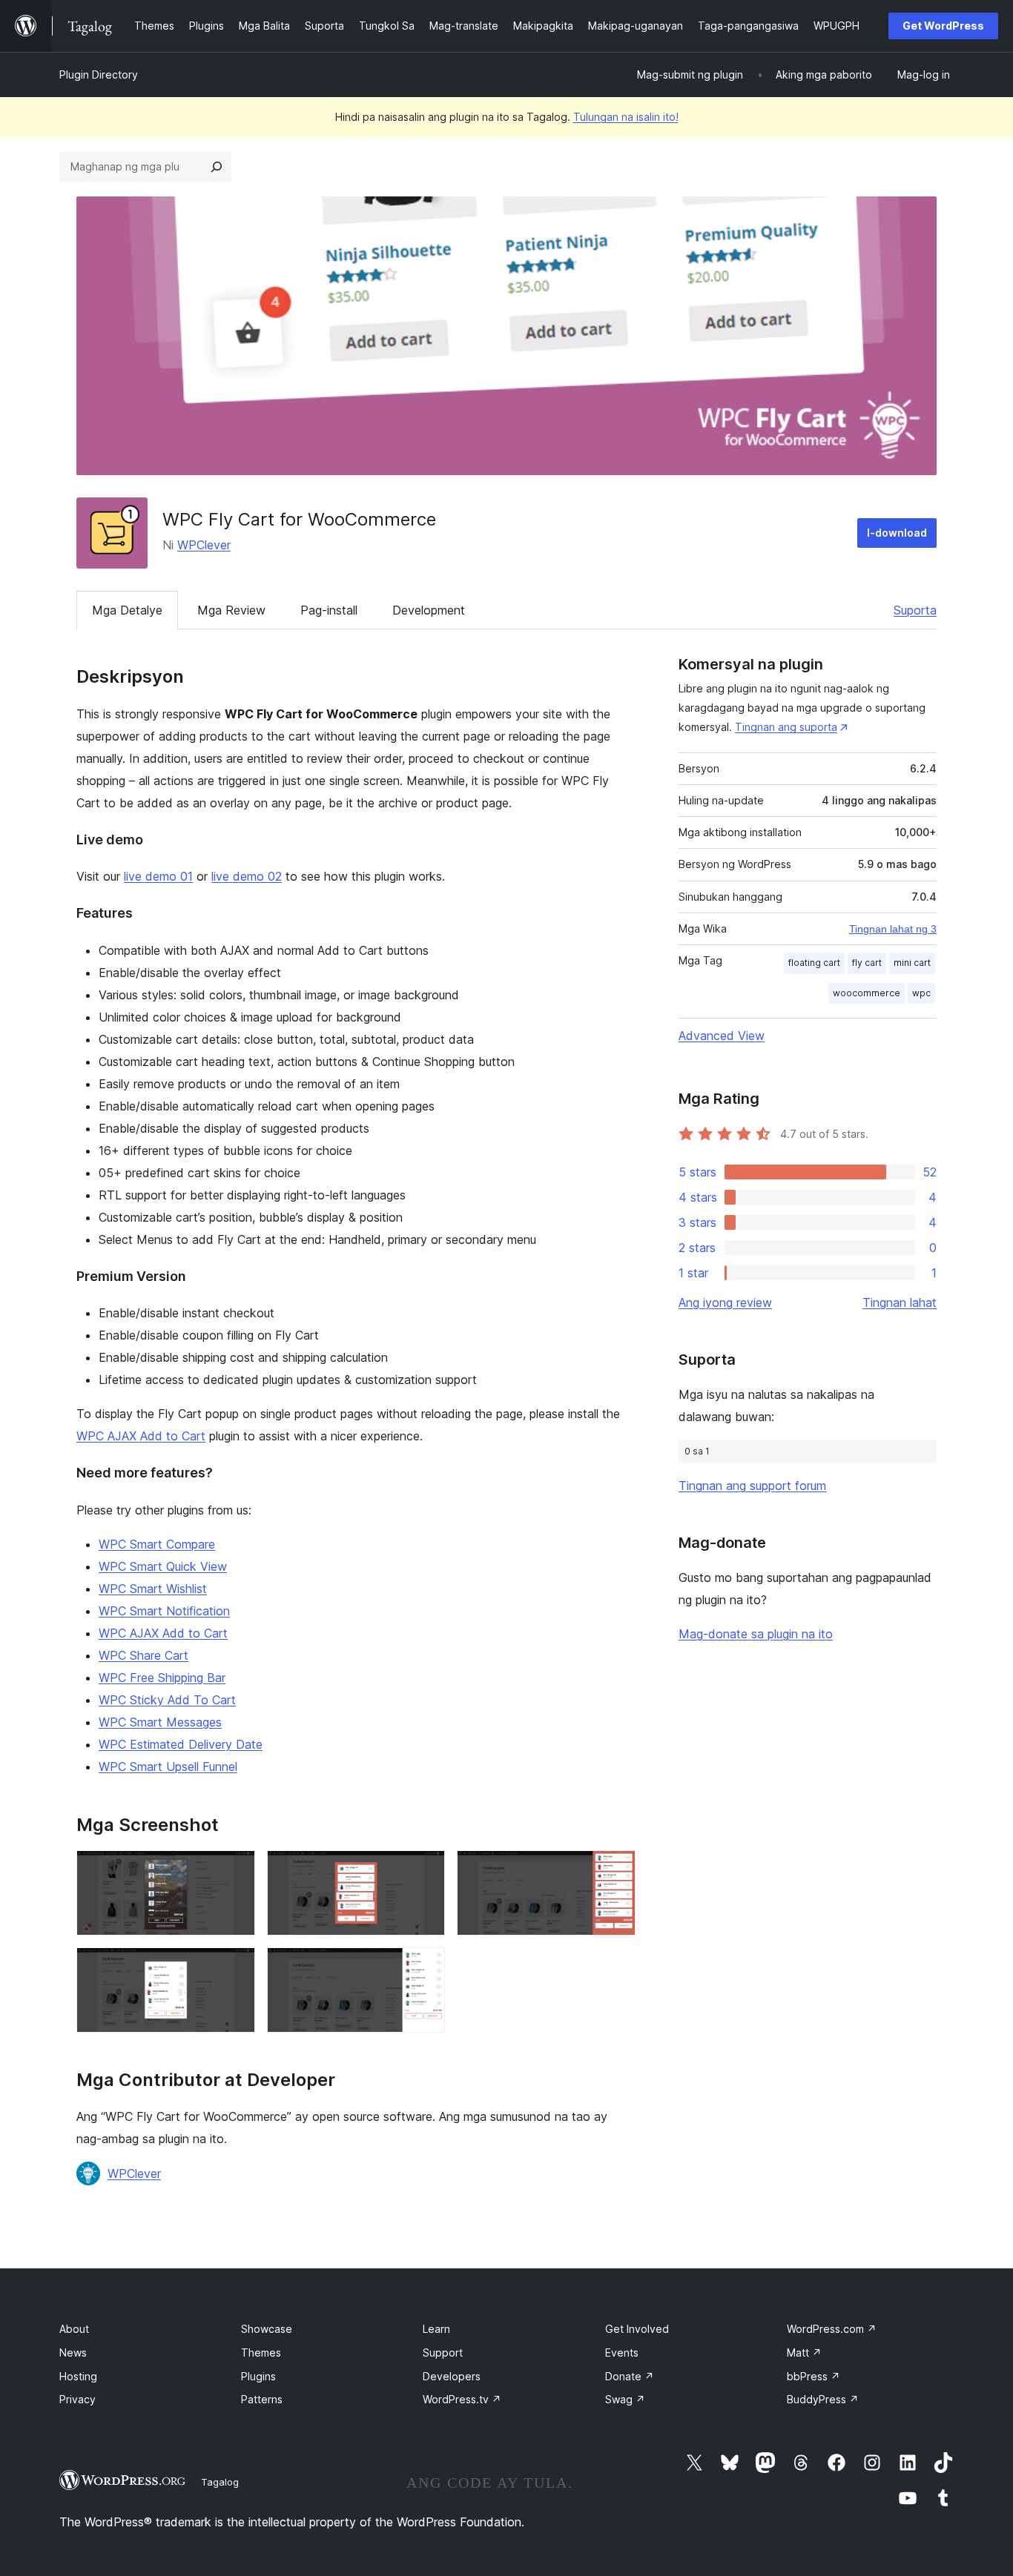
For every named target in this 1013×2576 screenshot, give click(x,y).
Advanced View (722, 1036)
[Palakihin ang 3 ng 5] (616, 1870)
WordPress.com (832, 2329)
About (74, 2329)
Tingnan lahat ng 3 (893, 929)
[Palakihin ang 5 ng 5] (425, 1967)
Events (622, 2352)
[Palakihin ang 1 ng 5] (235, 1870)
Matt (804, 2352)
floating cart (814, 963)
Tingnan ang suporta (786, 727)
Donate (630, 2376)
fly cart (867, 963)
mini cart (912, 963)
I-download (897, 533)
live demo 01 (158, 876)
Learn (436, 2329)
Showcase (267, 2329)
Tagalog (220, 2482)
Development (429, 610)
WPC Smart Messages (160, 1722)
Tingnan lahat (900, 1302)
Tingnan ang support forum (752, 1486)
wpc (921, 993)
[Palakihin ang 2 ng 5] (425, 1870)
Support (443, 2352)
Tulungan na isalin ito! (626, 117)
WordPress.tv (462, 2399)
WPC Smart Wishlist (153, 1589)
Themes (261, 2352)
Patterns (262, 2399)
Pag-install (329, 610)
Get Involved (637, 2329)
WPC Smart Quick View (163, 1566)
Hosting (78, 2376)
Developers (452, 2376)
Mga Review (231, 610)
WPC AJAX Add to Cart (141, 1436)
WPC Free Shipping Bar (162, 1678)
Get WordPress (943, 26)
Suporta (915, 610)
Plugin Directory (99, 75)
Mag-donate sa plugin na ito (756, 1634)
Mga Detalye (127, 610)
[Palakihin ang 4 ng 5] (235, 1967)
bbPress (814, 2376)
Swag (625, 2399)
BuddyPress (823, 2399)
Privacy (77, 2399)
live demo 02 (247, 876)
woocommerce (867, 993)
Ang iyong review (725, 1302)
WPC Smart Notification (164, 1611)
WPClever (204, 545)
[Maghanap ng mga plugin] (217, 167)
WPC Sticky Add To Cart (167, 1700)
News (73, 2352)
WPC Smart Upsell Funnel (168, 1767)
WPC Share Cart (143, 1655)
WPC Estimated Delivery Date (181, 1744)
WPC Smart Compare (157, 1544)
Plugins (258, 2376)
